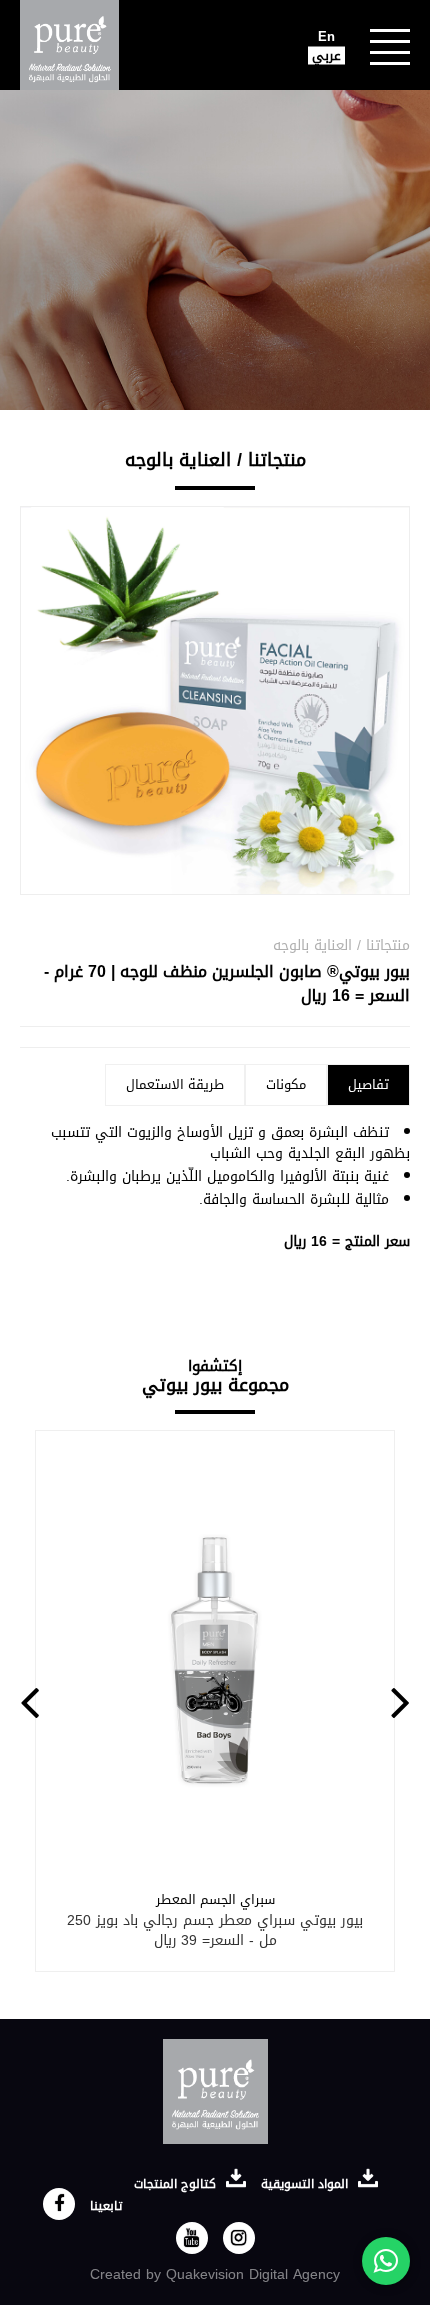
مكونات (286, 1084)
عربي (326, 56)
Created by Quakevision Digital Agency (215, 2274)
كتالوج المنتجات (177, 2184)
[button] (29, 1701)
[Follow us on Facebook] (59, 2204)
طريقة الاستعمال (175, 1084)
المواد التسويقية (306, 2184)
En (326, 37)
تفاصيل (368, 1084)
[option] (215, 1701)
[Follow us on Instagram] (239, 2238)
